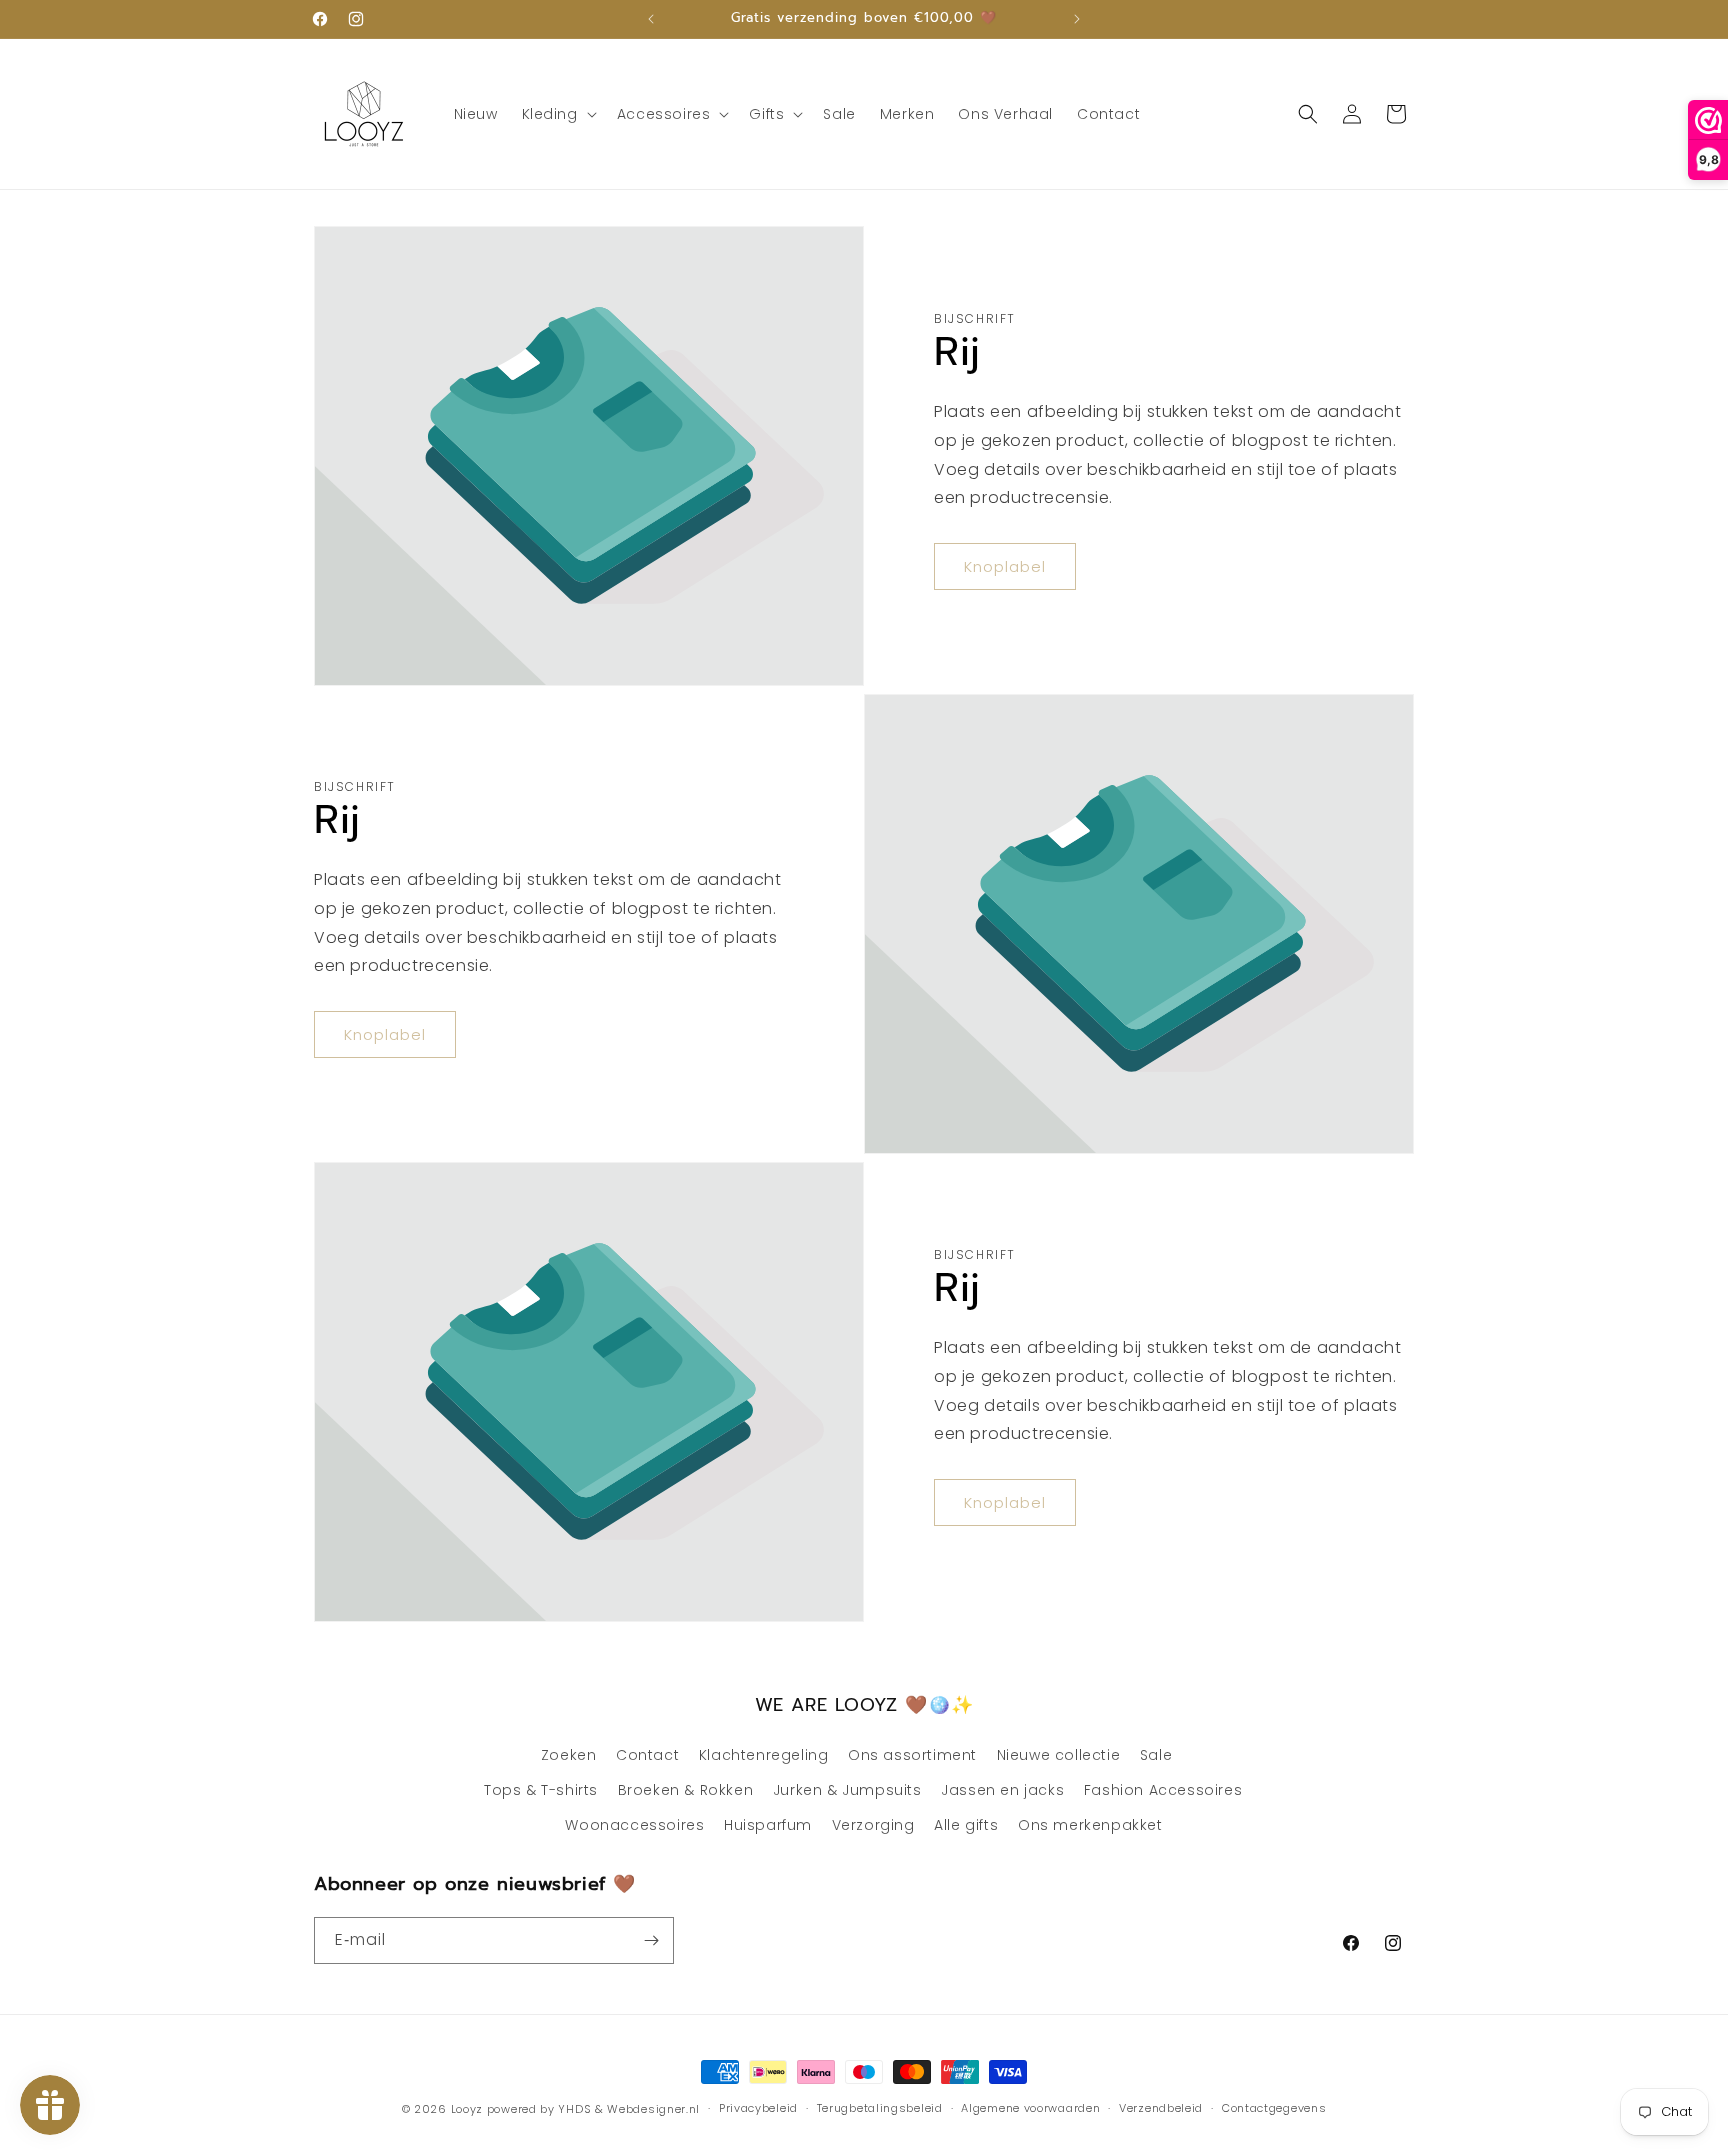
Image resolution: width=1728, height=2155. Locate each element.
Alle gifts (966, 1825)
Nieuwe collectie (1059, 1755)
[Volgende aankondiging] (1077, 19)
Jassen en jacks (1002, 1790)
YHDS (574, 2109)
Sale (1156, 1755)
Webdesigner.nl (653, 2109)
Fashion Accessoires (1163, 1790)
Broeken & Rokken (686, 1790)
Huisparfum (768, 1825)
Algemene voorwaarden (1030, 2108)
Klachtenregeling (764, 1755)
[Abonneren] (651, 1940)
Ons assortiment (912, 1755)
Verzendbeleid (1161, 2108)
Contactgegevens (1274, 2108)
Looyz (467, 2109)
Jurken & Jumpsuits (847, 1790)
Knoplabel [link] (1005, 566)
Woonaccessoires (634, 1825)
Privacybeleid (758, 2108)
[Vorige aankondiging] (651, 19)
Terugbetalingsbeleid (880, 2108)
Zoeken (569, 1755)
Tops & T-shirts (541, 1790)
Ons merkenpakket (1090, 1825)
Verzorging (873, 1825)
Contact (647, 1755)
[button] (557, 114)
